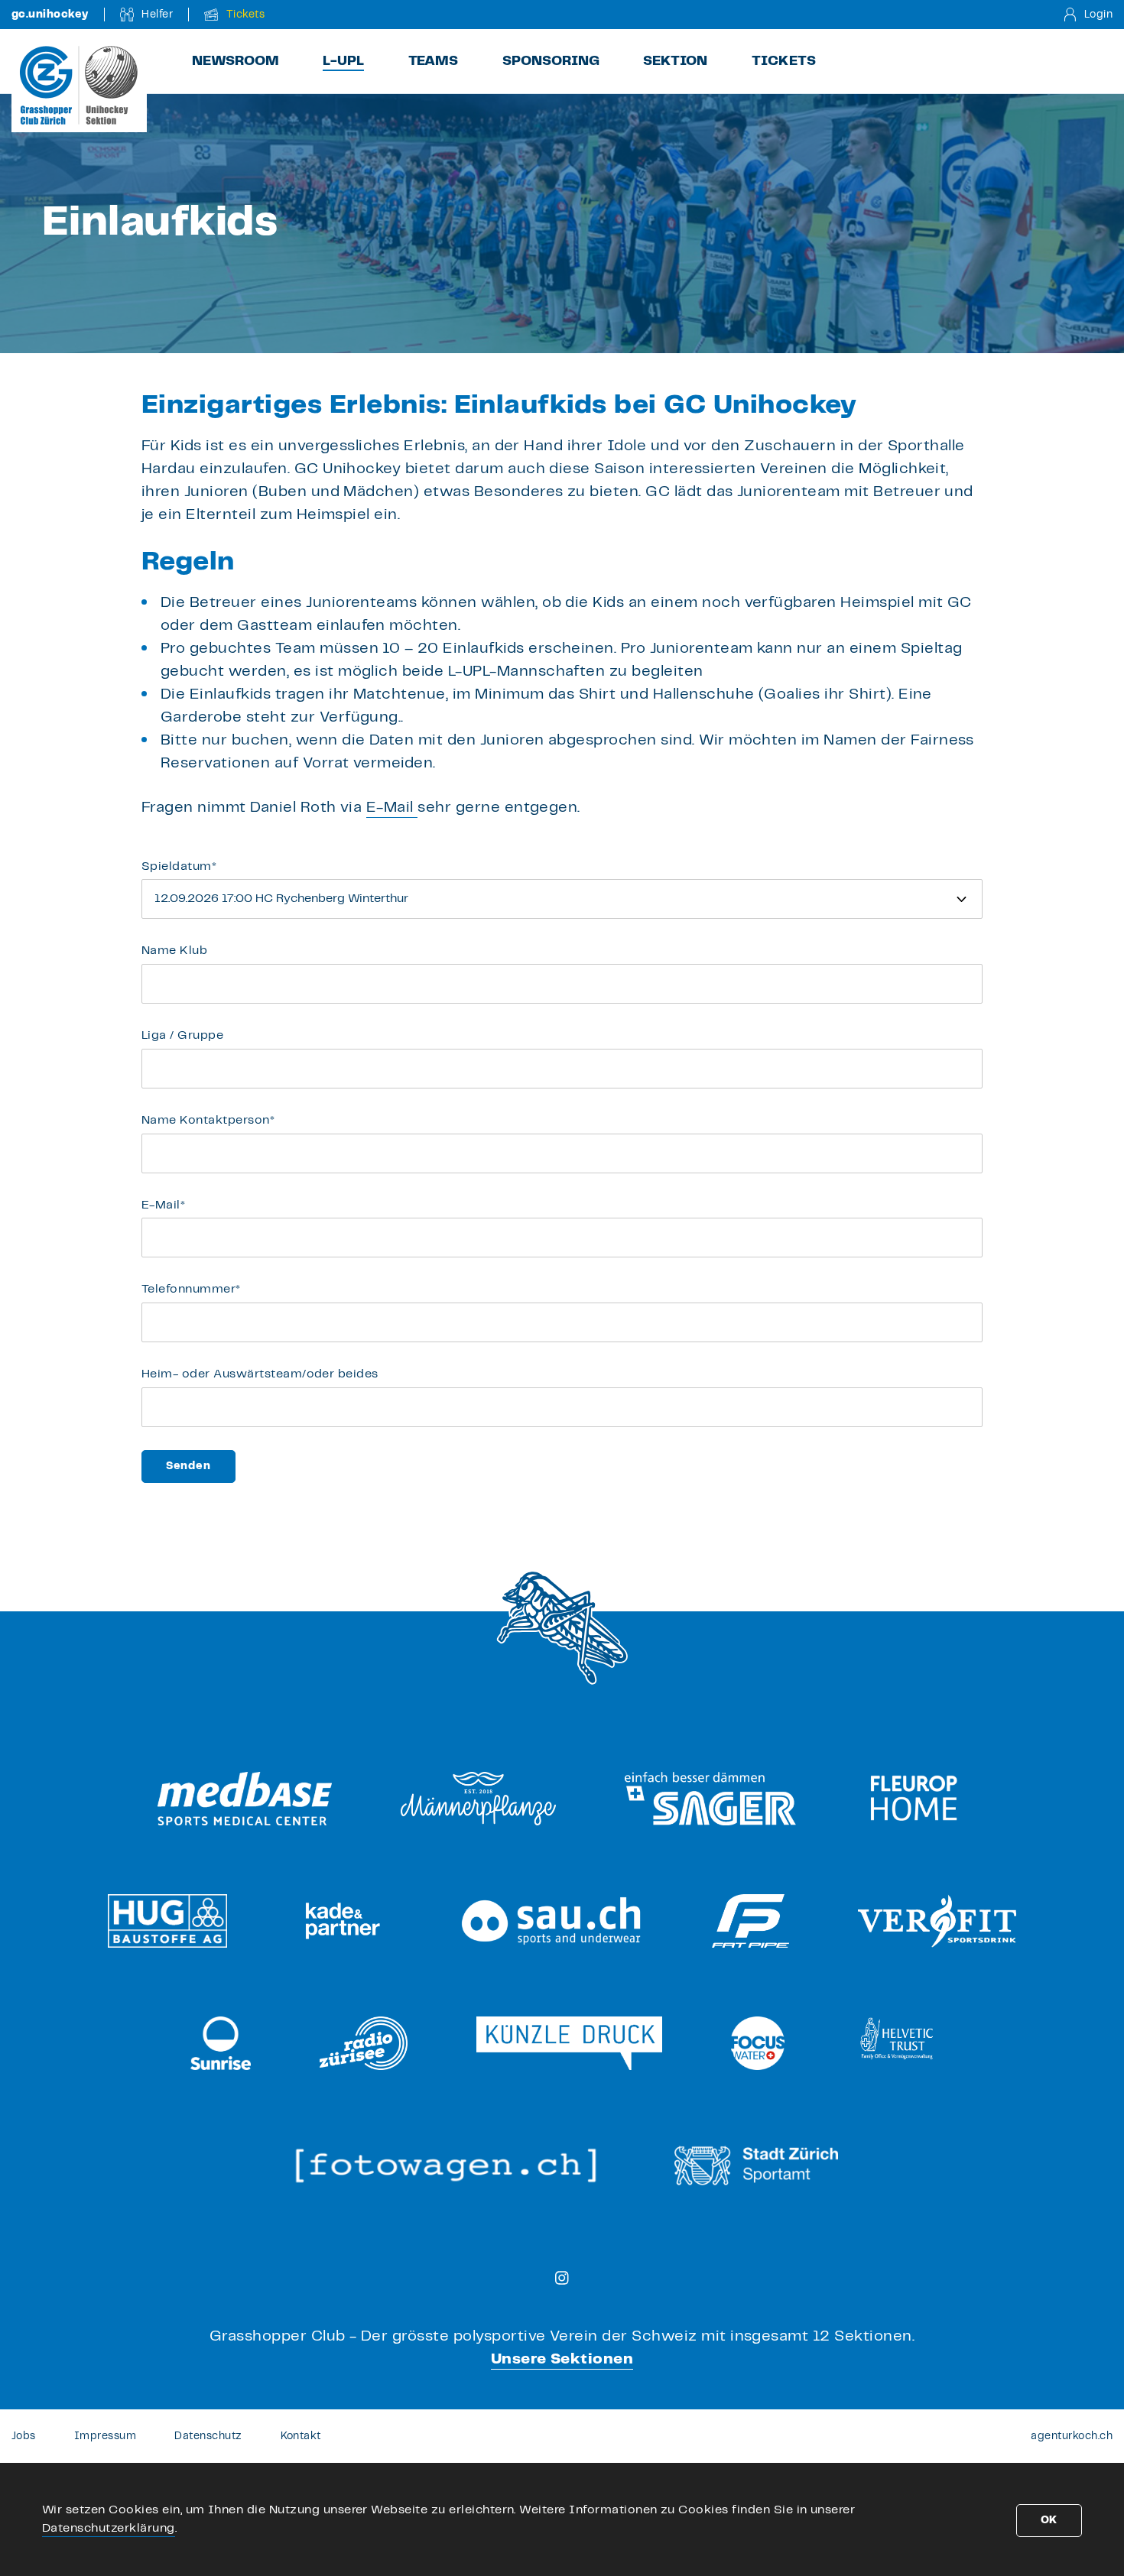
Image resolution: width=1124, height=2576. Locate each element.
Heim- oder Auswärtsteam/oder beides (260, 1374)
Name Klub (174, 951)
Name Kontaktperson (208, 1120)
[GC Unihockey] (79, 85)
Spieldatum (179, 866)
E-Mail (163, 1205)
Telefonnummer (191, 1289)
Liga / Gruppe (182, 1035)
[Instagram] (562, 2278)
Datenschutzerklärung (109, 2528)
